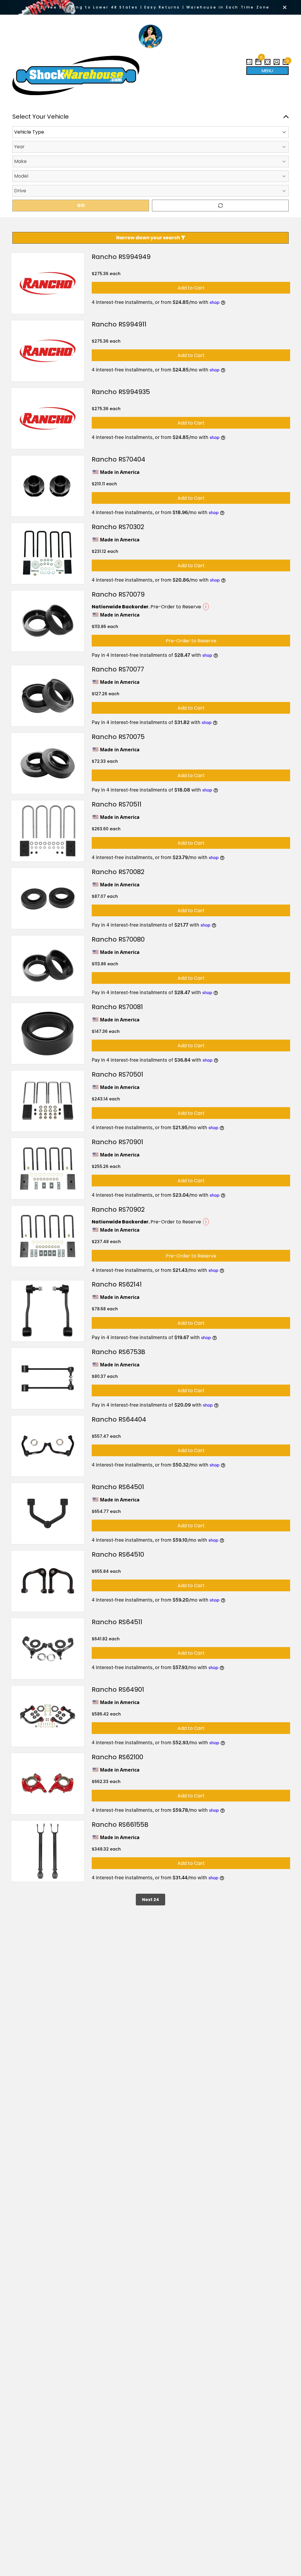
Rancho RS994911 (119, 324)
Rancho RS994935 (121, 392)
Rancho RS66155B (120, 1825)
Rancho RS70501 (117, 1074)
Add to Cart (191, 288)
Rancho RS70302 (118, 527)
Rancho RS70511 (117, 804)
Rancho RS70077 (118, 669)
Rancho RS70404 (118, 459)
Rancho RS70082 (118, 872)
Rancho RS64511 (117, 1622)
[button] (258, 60)
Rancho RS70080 (118, 939)
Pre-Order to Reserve (191, 641)
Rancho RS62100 (117, 1757)
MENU (267, 71)
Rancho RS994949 (121, 257)
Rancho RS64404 (119, 1419)
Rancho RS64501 (118, 1487)
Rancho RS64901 (118, 1689)
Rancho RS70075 (118, 737)
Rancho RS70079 (118, 594)
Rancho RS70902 (118, 1209)
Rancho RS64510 (118, 1554)
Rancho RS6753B (118, 1352)
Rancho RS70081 (117, 1007)
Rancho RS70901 (117, 1142)
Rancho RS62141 (117, 1284)
